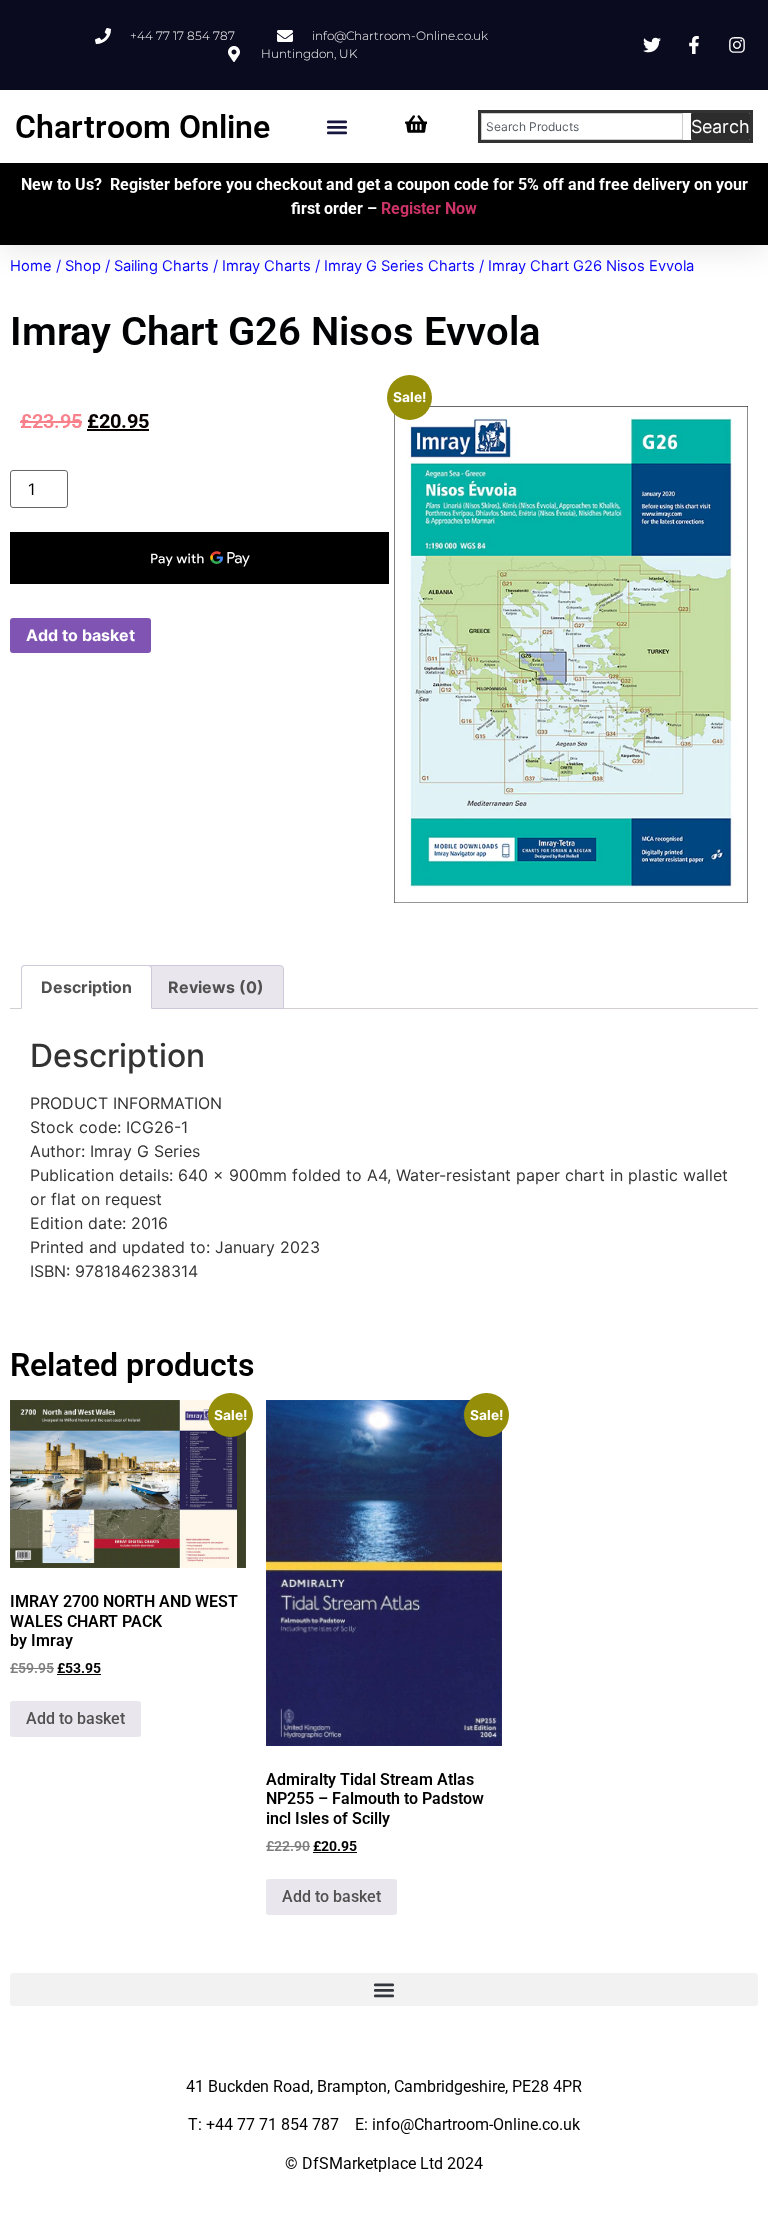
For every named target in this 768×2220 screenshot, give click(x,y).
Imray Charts (266, 266)
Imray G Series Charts (399, 266)
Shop (83, 266)
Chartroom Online (142, 127)
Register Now (429, 208)
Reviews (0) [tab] (216, 987)
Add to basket (80, 635)
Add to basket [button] (75, 1718)
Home (31, 266)
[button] (337, 126)
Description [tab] (86, 987)
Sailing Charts (161, 266)
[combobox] (582, 126)
